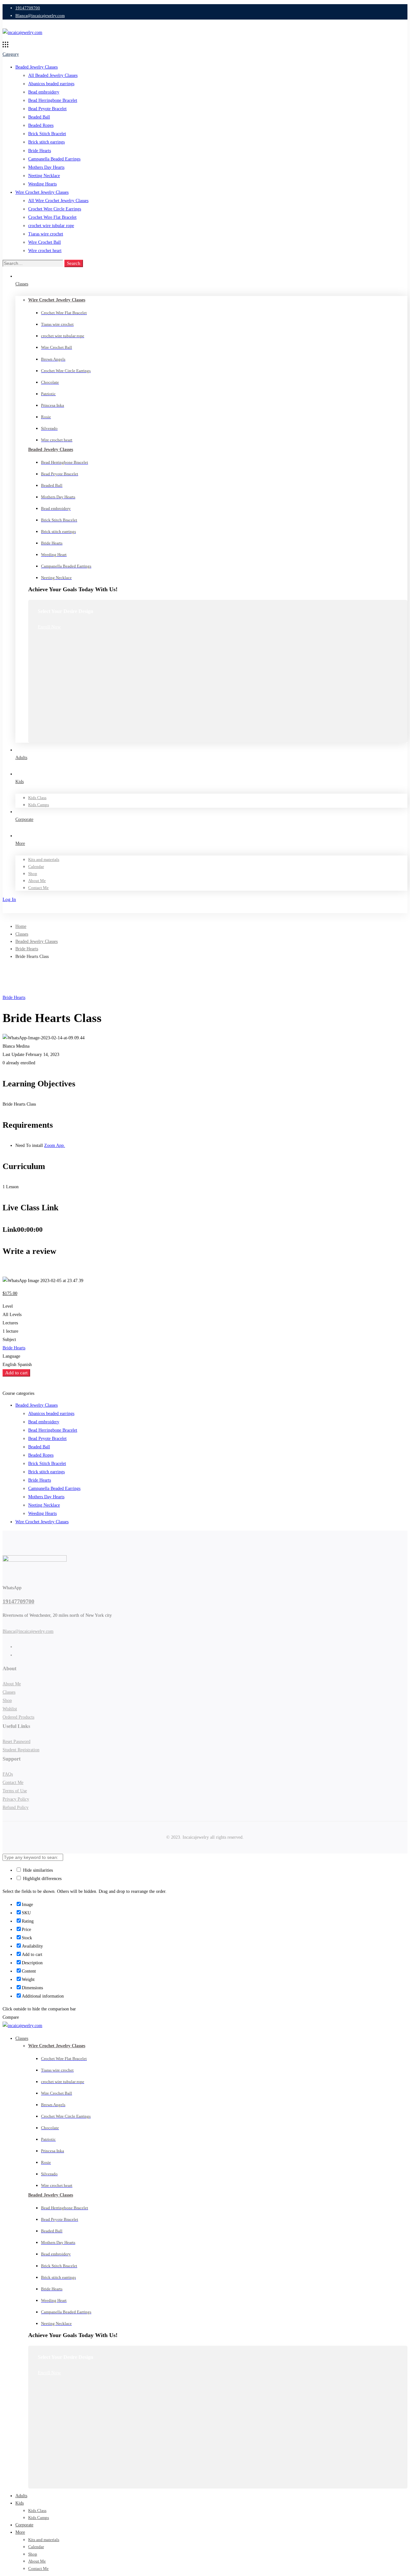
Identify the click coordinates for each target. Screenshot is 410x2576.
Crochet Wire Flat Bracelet (52, 217)
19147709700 (18, 1601)
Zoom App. (55, 1145)
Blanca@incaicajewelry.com (28, 1631)
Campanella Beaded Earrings (54, 159)
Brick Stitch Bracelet (47, 134)
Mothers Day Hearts (46, 167)
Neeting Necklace (44, 176)
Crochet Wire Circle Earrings (55, 209)
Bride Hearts (40, 151)
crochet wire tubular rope (51, 226)
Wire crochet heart (45, 251)
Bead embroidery (44, 92)
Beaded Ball (39, 117)
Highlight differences (42, 1879)
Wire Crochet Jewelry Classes (42, 192)
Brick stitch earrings (46, 142)
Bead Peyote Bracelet (47, 109)
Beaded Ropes (41, 125)
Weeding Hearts (42, 184)
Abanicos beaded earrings (51, 84)
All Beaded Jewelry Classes (53, 75)
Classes (22, 934)
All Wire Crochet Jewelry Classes (58, 201)
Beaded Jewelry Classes (37, 67)
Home (21, 926)
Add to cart (16, 1373)
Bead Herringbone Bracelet (53, 100)
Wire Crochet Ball (45, 242)
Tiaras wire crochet (46, 234)
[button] (61, 627)
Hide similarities (37, 1870)
